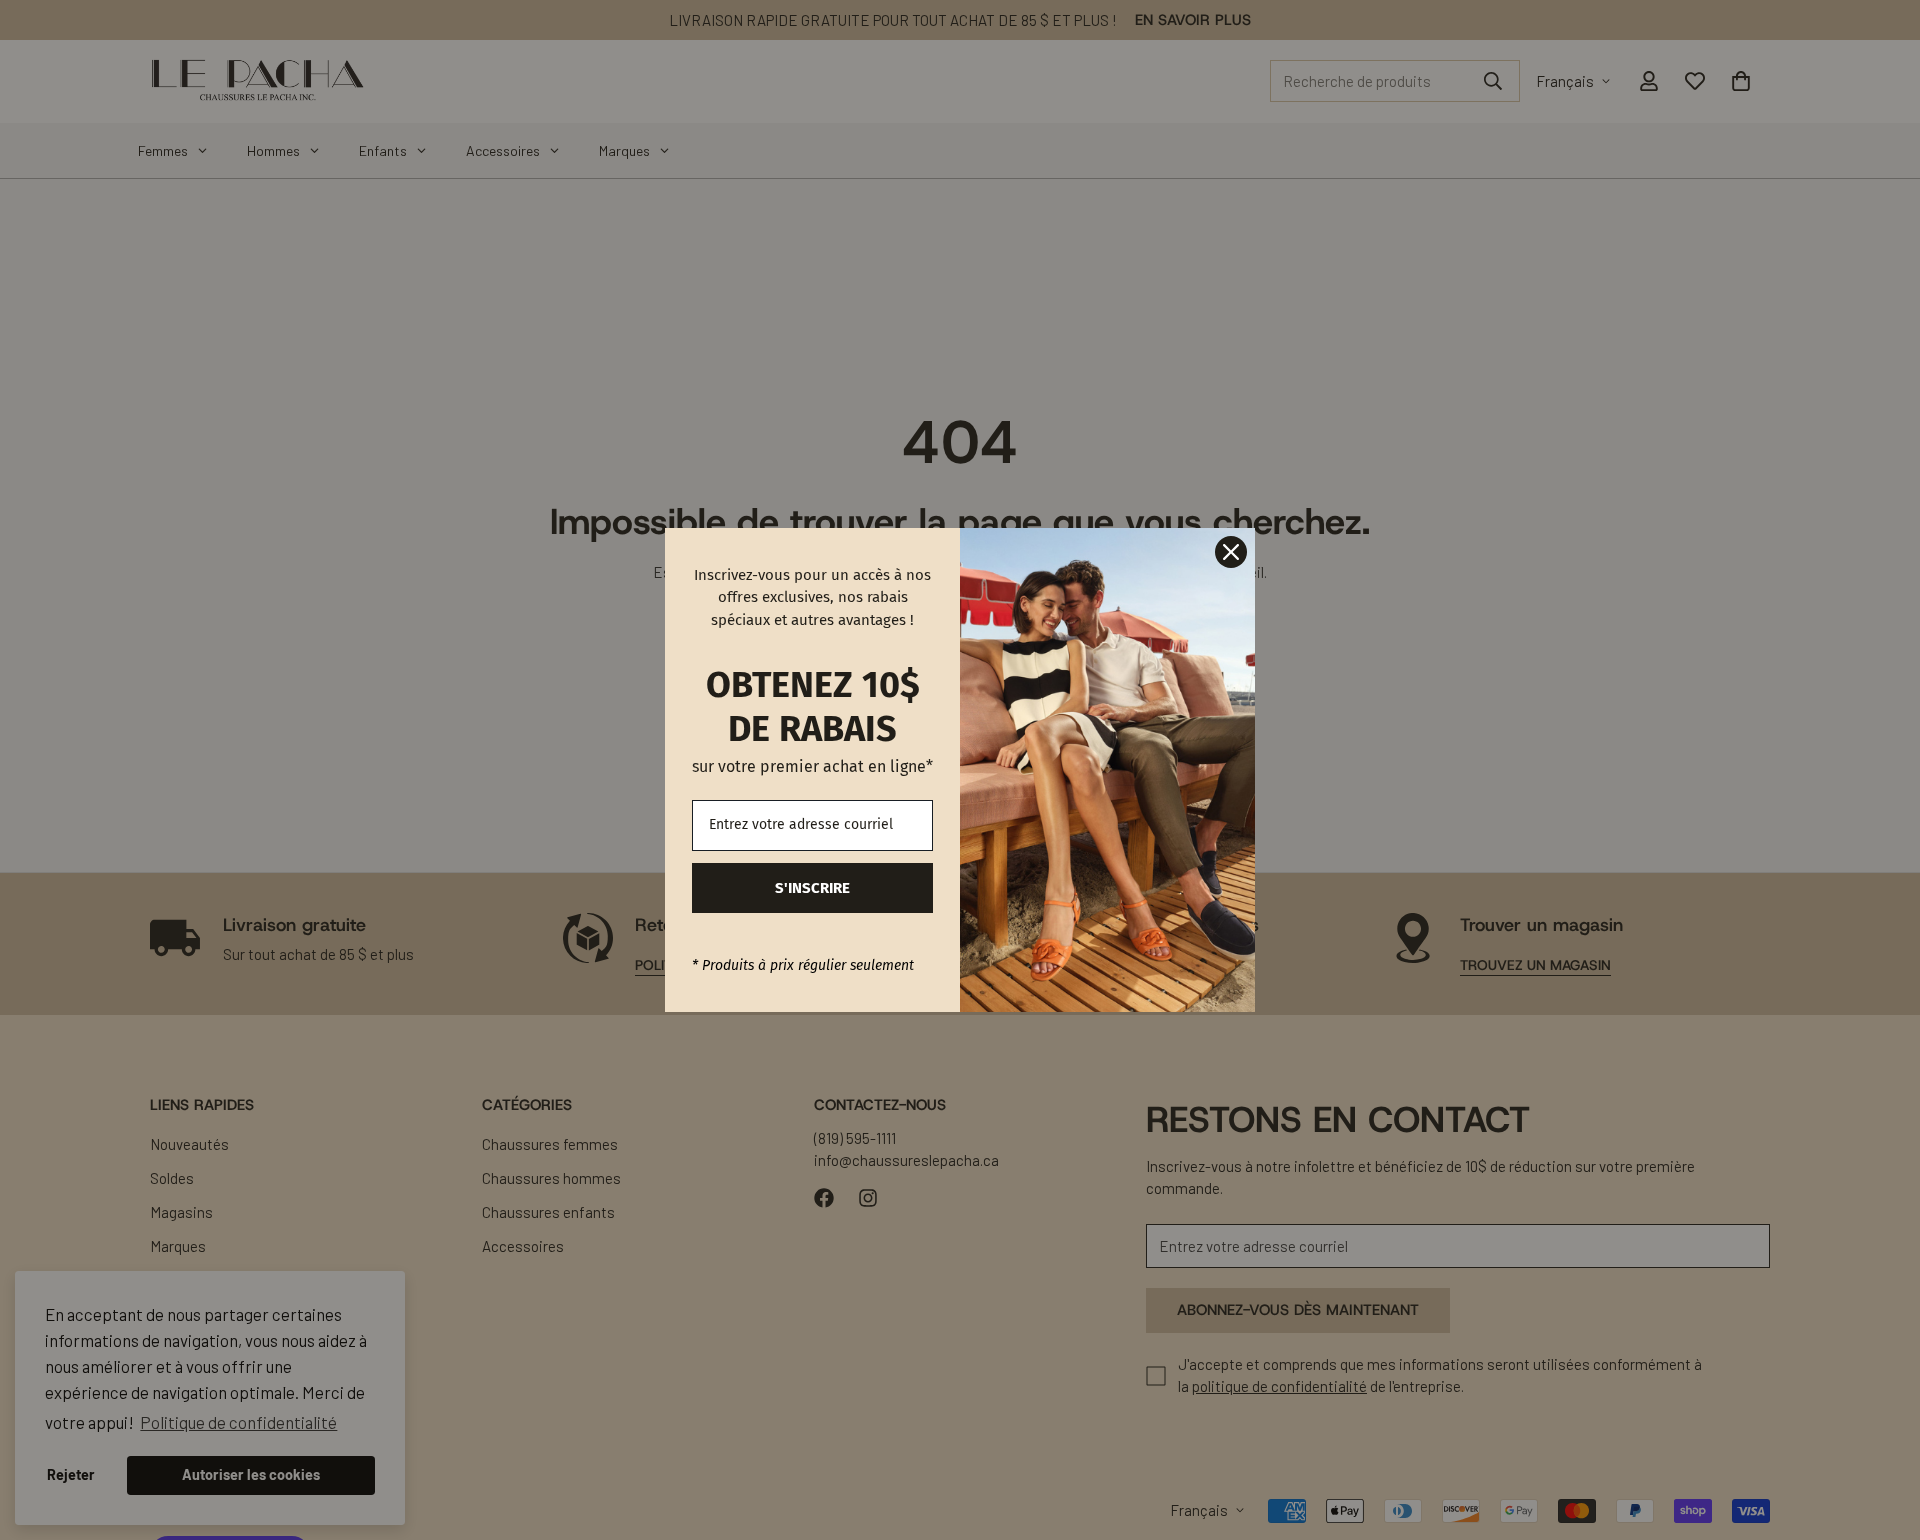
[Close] (1231, 552)
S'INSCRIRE (812, 888)
